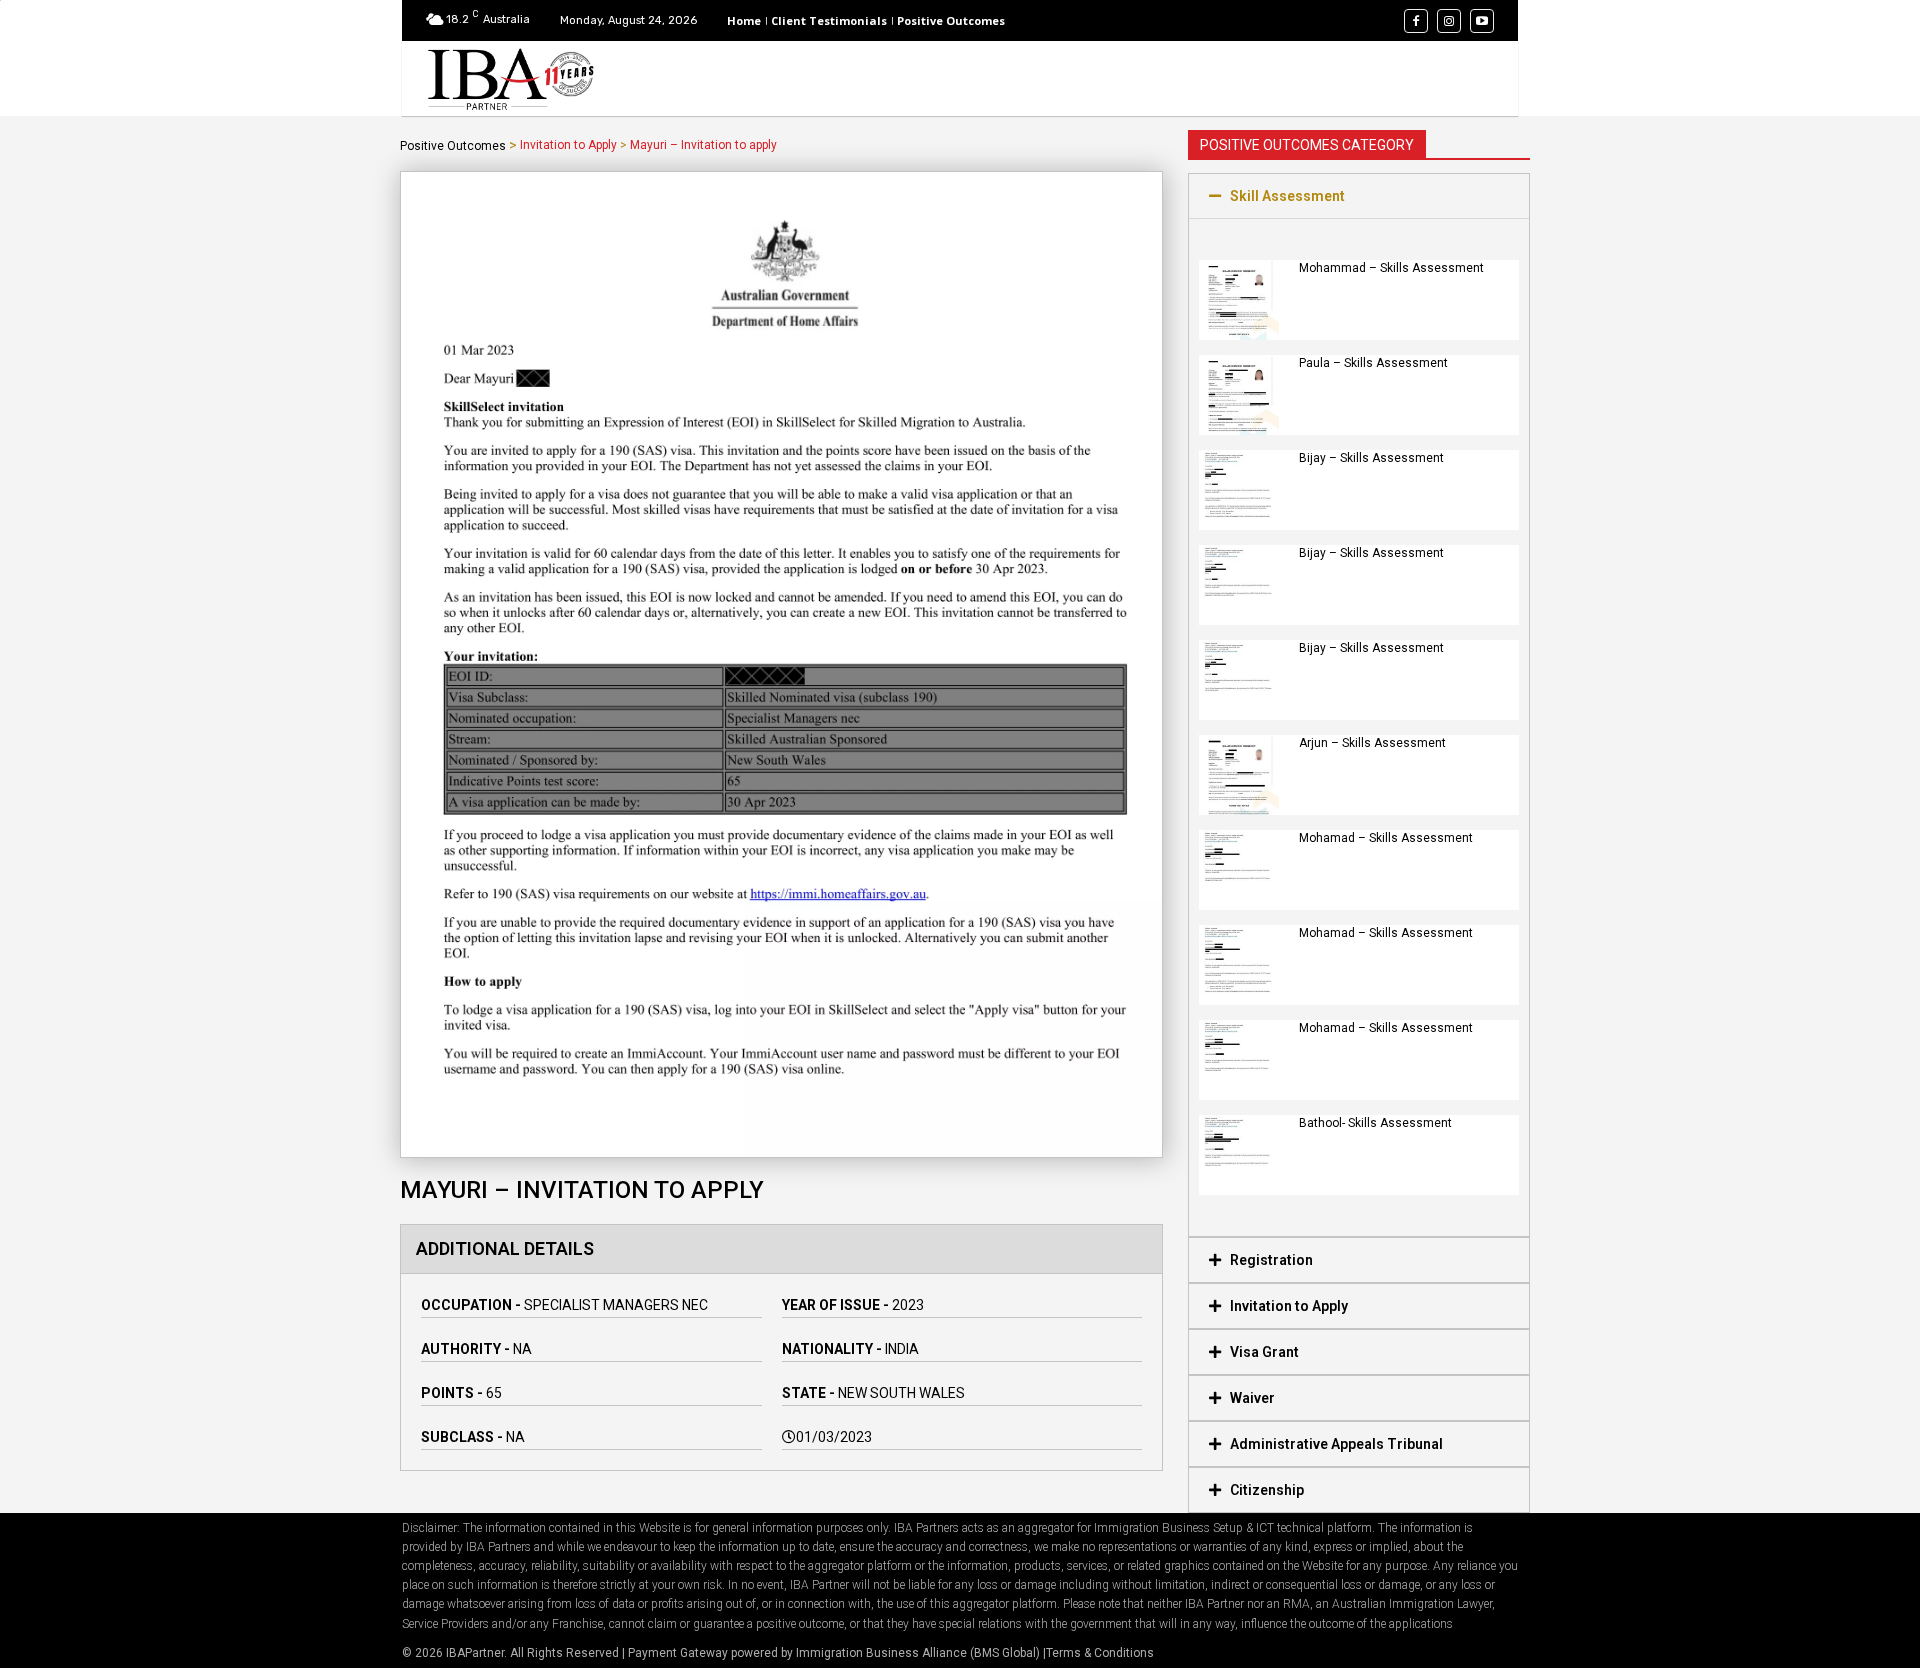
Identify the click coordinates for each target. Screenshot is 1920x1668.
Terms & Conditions (1100, 1653)
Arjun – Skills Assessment (1372, 743)
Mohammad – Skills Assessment (1391, 268)
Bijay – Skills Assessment (1371, 458)
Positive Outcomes (453, 146)
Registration (1271, 1260)
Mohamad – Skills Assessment (1386, 838)
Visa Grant (1264, 1352)
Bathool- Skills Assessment (1375, 1123)
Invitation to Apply (568, 145)
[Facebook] (1416, 21)
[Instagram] (1449, 21)
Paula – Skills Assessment (1373, 363)
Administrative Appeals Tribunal (1336, 1444)
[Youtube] (1482, 21)
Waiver (1252, 1398)
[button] (1359, 196)
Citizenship (1267, 1490)
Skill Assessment (1287, 196)
